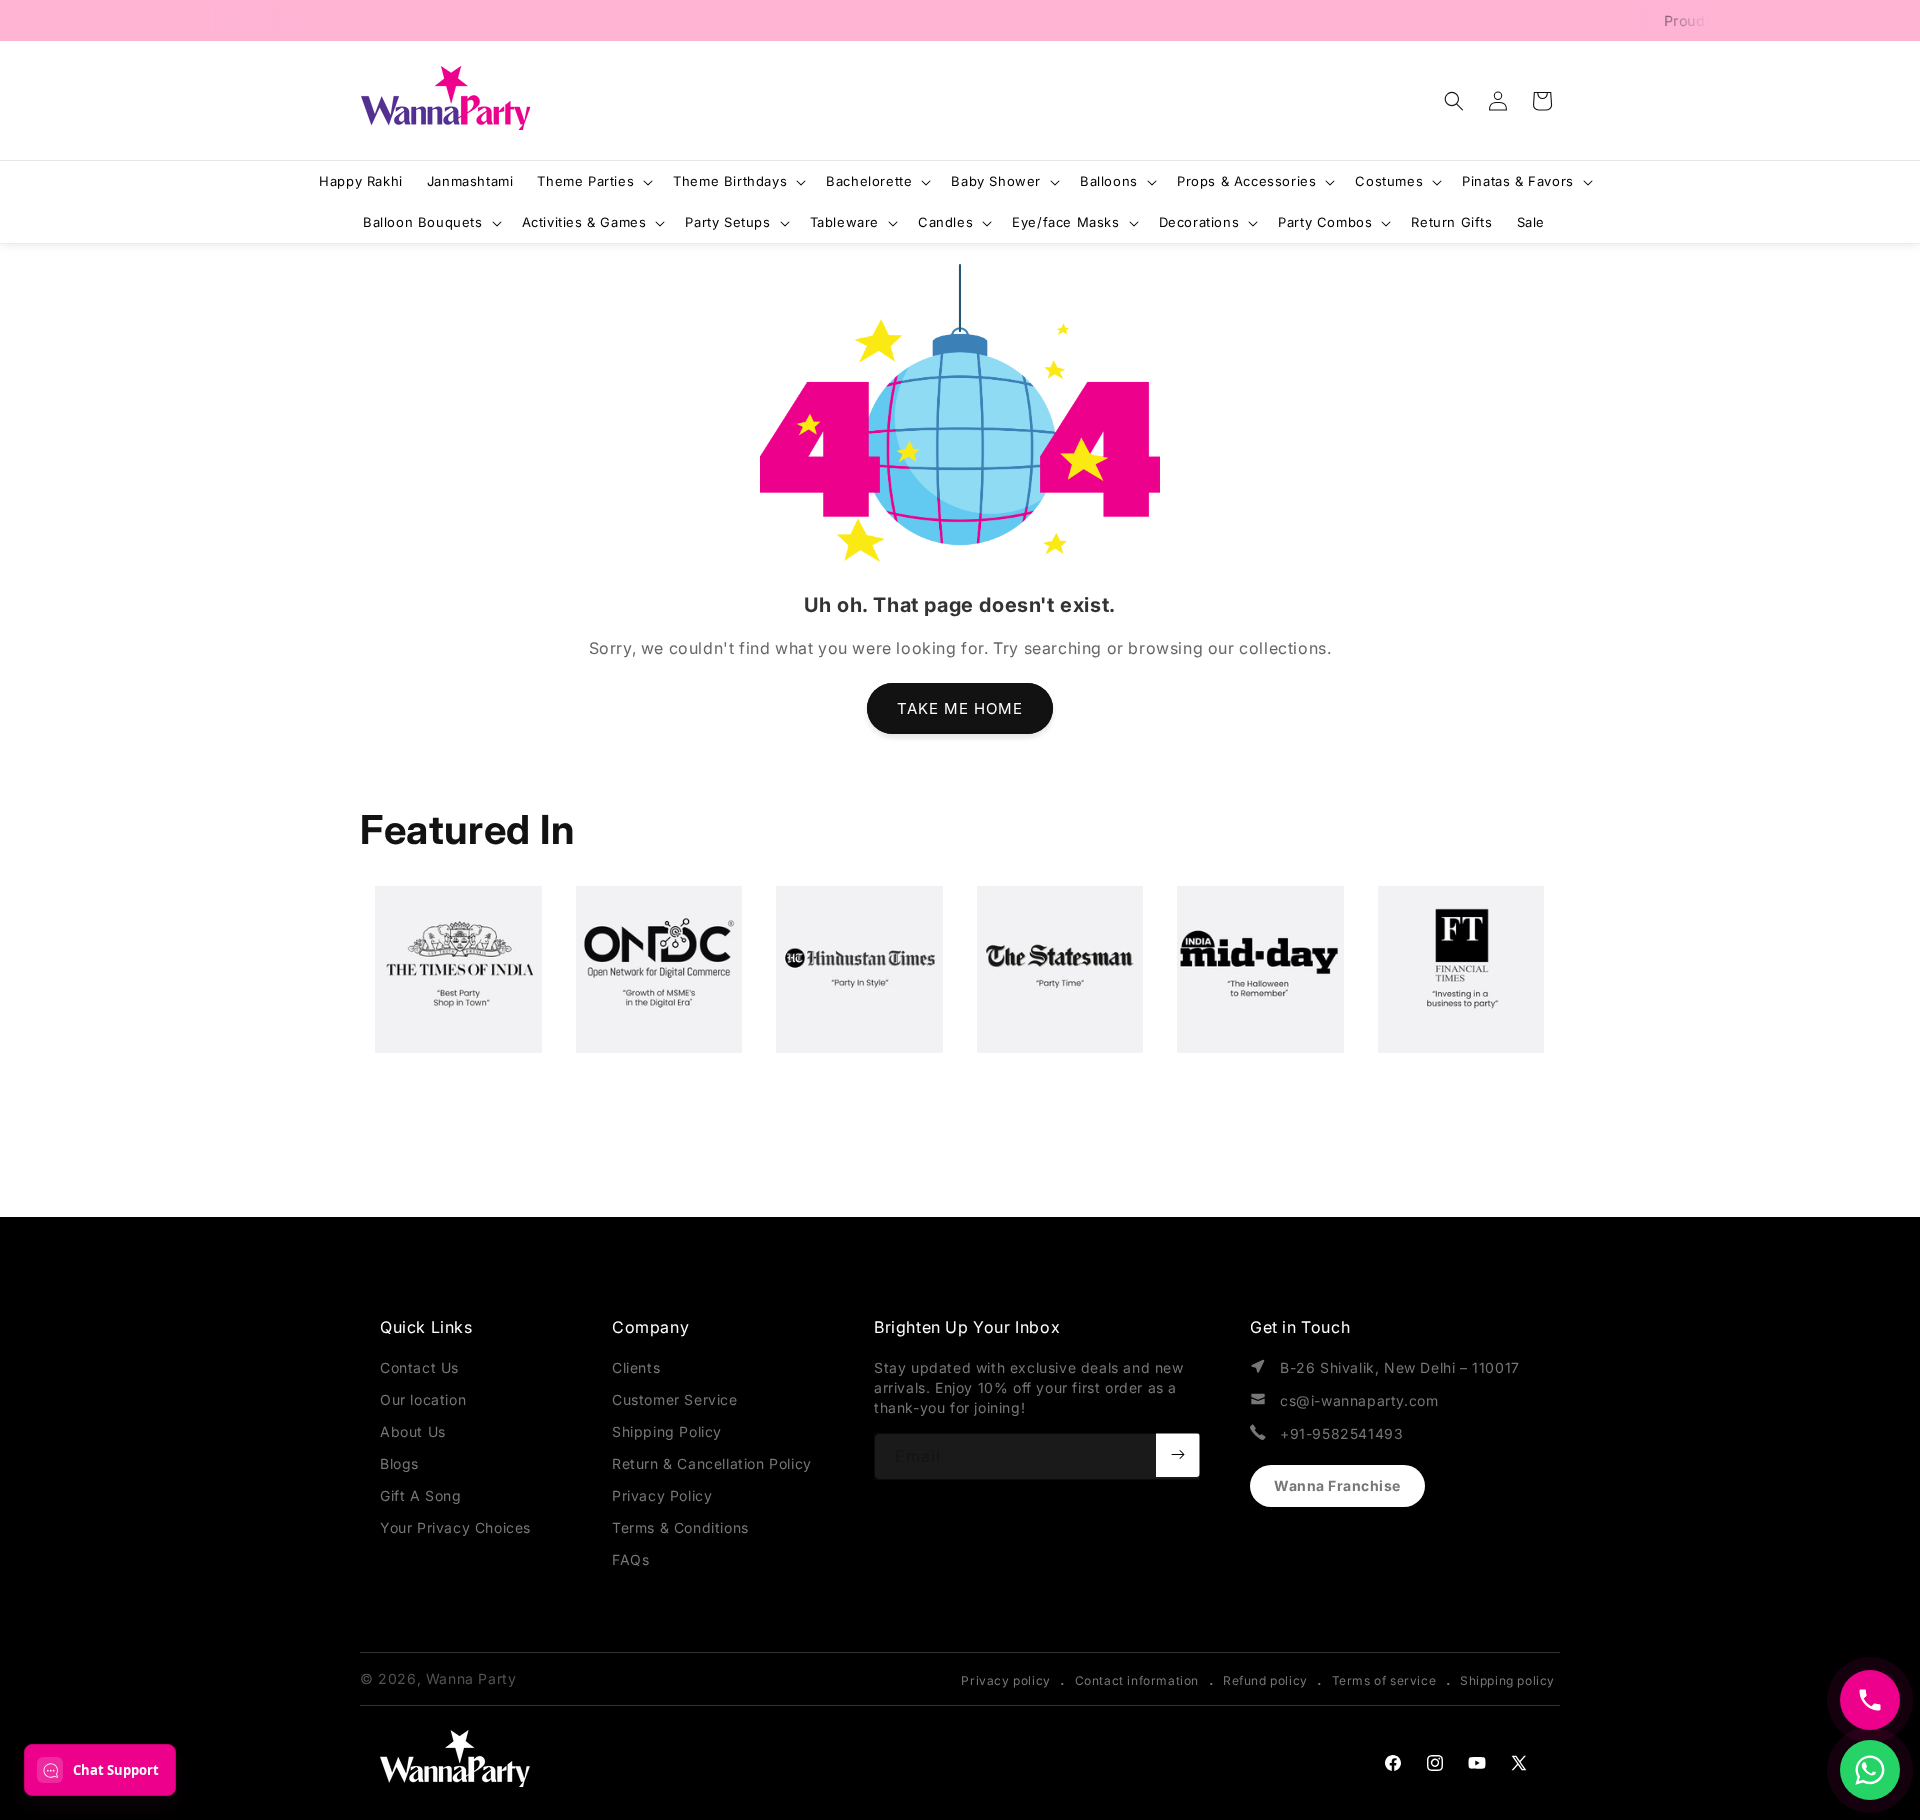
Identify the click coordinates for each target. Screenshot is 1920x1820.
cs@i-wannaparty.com (1359, 1400)
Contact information (1137, 1680)
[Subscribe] (1178, 1455)
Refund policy (1265, 1680)
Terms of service (1384, 1680)
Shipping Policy (667, 1431)
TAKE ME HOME (960, 708)
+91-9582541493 (1341, 1433)
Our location (423, 1399)
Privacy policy (1005, 1680)
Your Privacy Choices (455, 1527)
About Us (413, 1431)
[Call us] (1870, 1700)
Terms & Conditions (680, 1527)
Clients (636, 1367)
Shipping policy (1507, 1680)
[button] (1454, 101)
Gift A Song (421, 1495)
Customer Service (675, 1399)
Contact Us (419, 1367)
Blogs (399, 1463)
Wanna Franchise (1337, 1485)
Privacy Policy (662, 1495)
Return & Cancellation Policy (712, 1463)
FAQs (630, 1559)
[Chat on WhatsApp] (1870, 1770)
